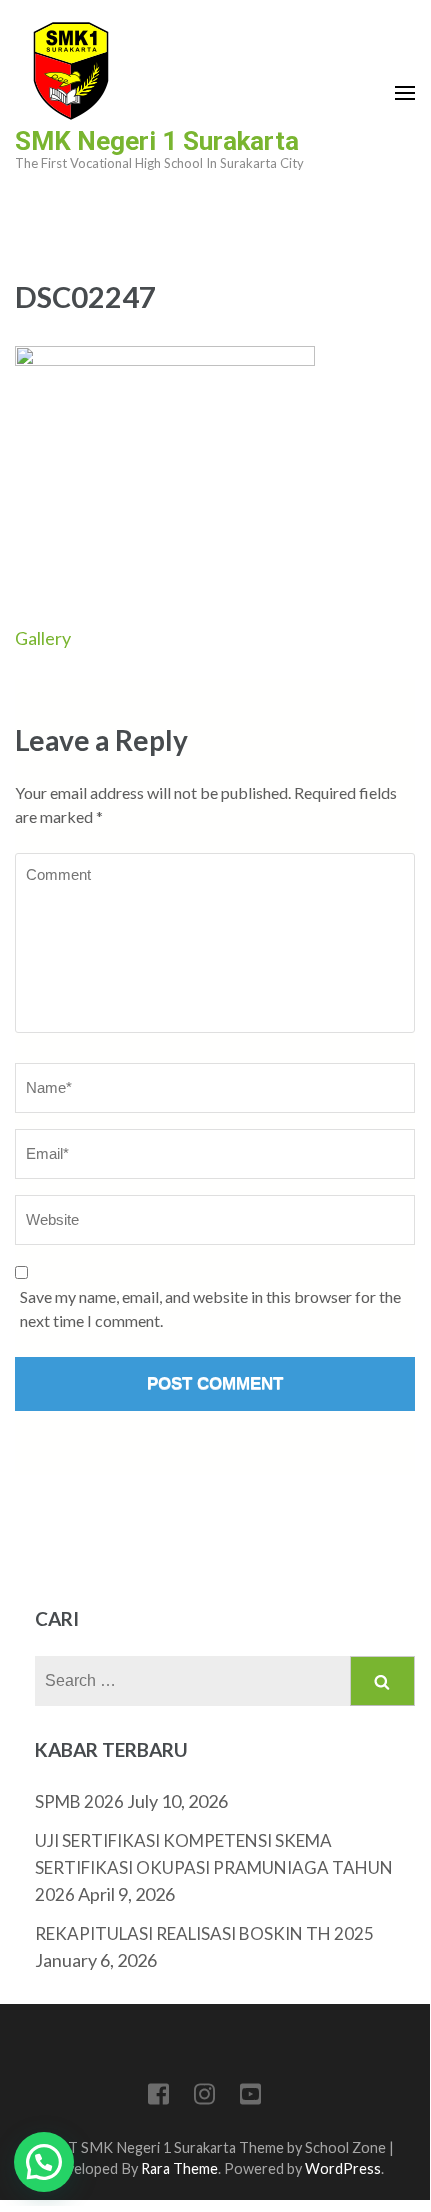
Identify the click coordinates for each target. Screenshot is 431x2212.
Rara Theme (179, 2168)
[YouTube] (250, 2097)
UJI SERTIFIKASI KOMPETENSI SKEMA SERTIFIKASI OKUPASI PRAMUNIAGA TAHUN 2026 (214, 1867)
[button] (44, 2162)
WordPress (343, 2168)
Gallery (43, 638)
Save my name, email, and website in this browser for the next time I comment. (210, 1308)
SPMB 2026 (79, 1801)
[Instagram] (204, 2097)
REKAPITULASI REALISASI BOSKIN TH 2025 (204, 1933)
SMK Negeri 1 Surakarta (157, 141)
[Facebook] (158, 2097)
